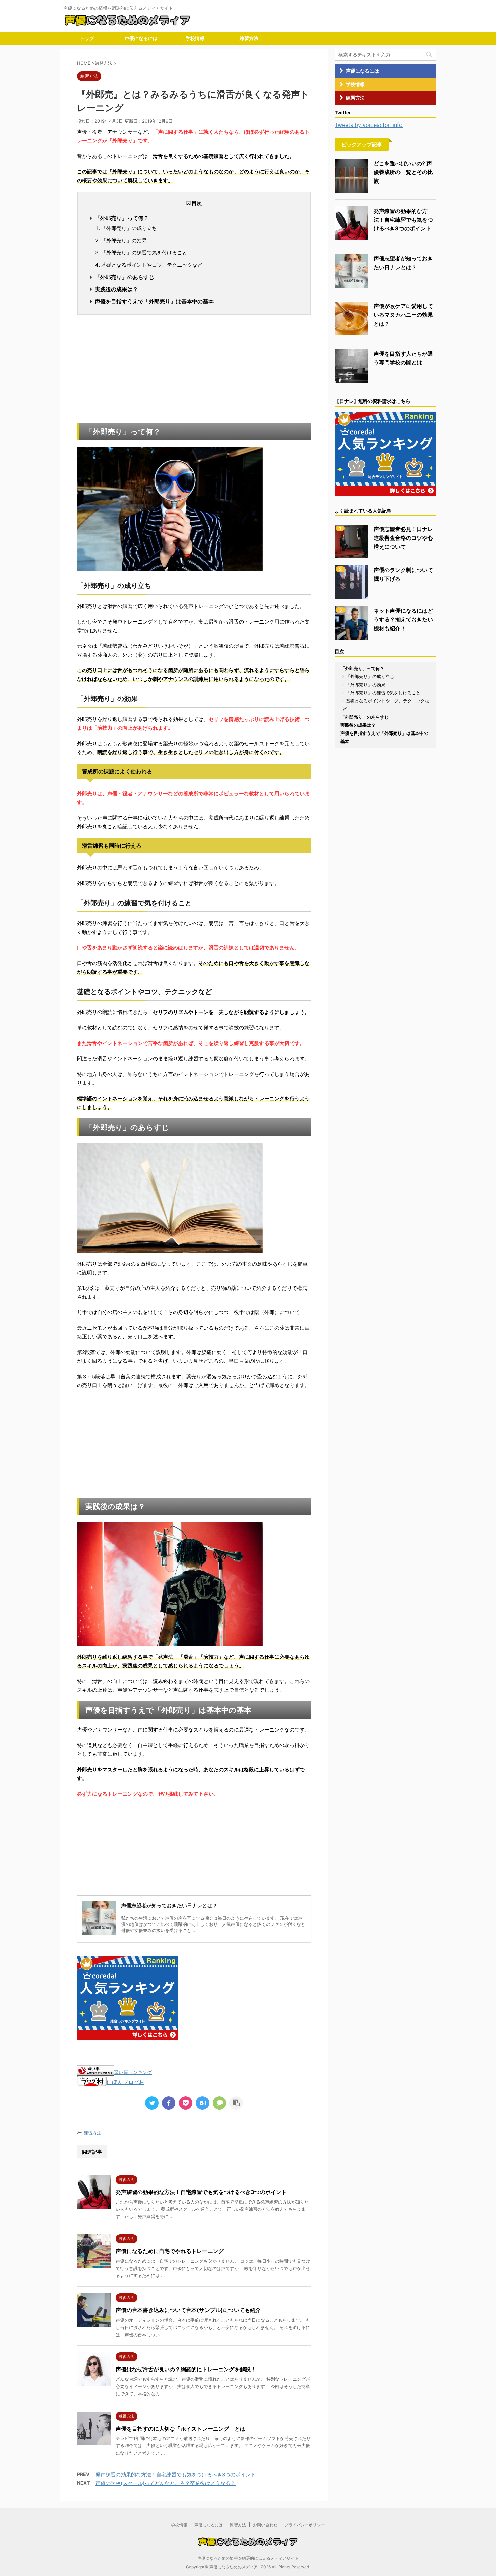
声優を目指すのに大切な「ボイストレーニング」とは (181, 2429)
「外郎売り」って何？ (122, 218)
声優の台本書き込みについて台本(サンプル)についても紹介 (188, 2310)
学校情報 (195, 38)
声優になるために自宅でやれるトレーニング (170, 2251)
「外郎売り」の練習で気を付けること (144, 253)
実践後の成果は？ (116, 289)
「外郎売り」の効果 (124, 240)
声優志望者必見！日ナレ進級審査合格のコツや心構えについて (403, 538)
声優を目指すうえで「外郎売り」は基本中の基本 (154, 301)
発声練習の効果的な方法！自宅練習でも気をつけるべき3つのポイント (201, 2192)
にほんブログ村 (126, 2082)
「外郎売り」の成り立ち (129, 228)
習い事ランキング (133, 2072)
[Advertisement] (194, 369)
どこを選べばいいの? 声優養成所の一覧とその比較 (403, 172)
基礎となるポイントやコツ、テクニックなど (152, 265)
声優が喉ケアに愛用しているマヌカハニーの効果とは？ (403, 315)
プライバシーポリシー (305, 2525)
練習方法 (249, 38)
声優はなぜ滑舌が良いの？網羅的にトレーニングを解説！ (186, 2369)
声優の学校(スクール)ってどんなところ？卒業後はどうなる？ (166, 2483)
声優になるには (141, 38)
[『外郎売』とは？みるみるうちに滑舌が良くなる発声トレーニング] (202, 2103)
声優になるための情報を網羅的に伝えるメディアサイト (248, 2558)
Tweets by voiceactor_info (369, 125)
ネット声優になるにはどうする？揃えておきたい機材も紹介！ (403, 619)
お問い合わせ (265, 2525)
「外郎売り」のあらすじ (125, 277)
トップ (87, 38)
